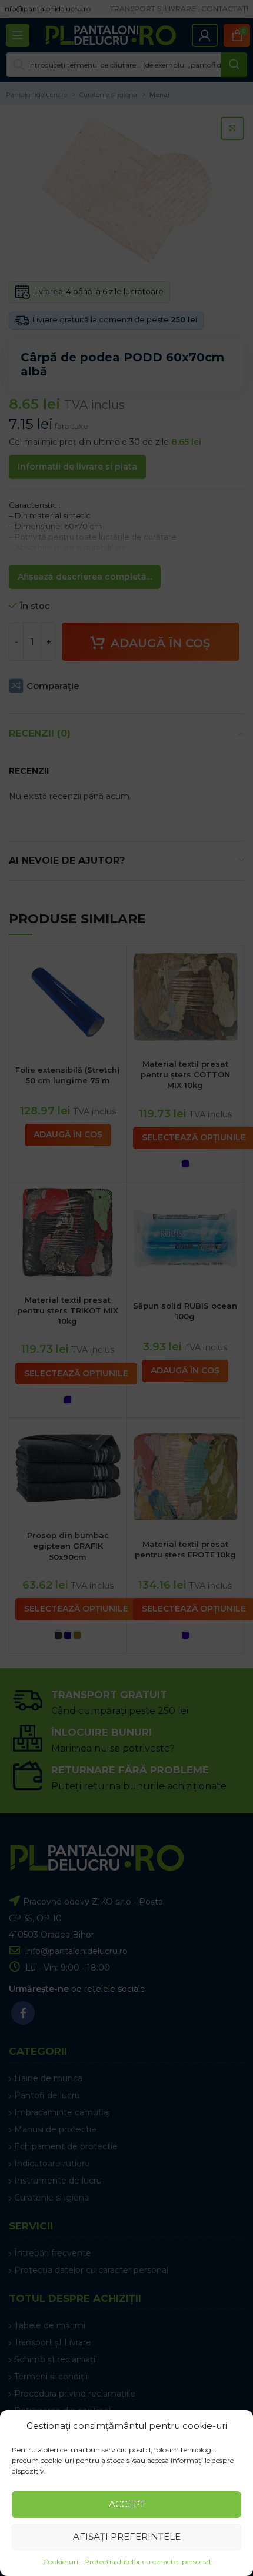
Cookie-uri (61, 2562)
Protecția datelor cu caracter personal (147, 2562)
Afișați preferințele (127, 2536)
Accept (127, 2504)
